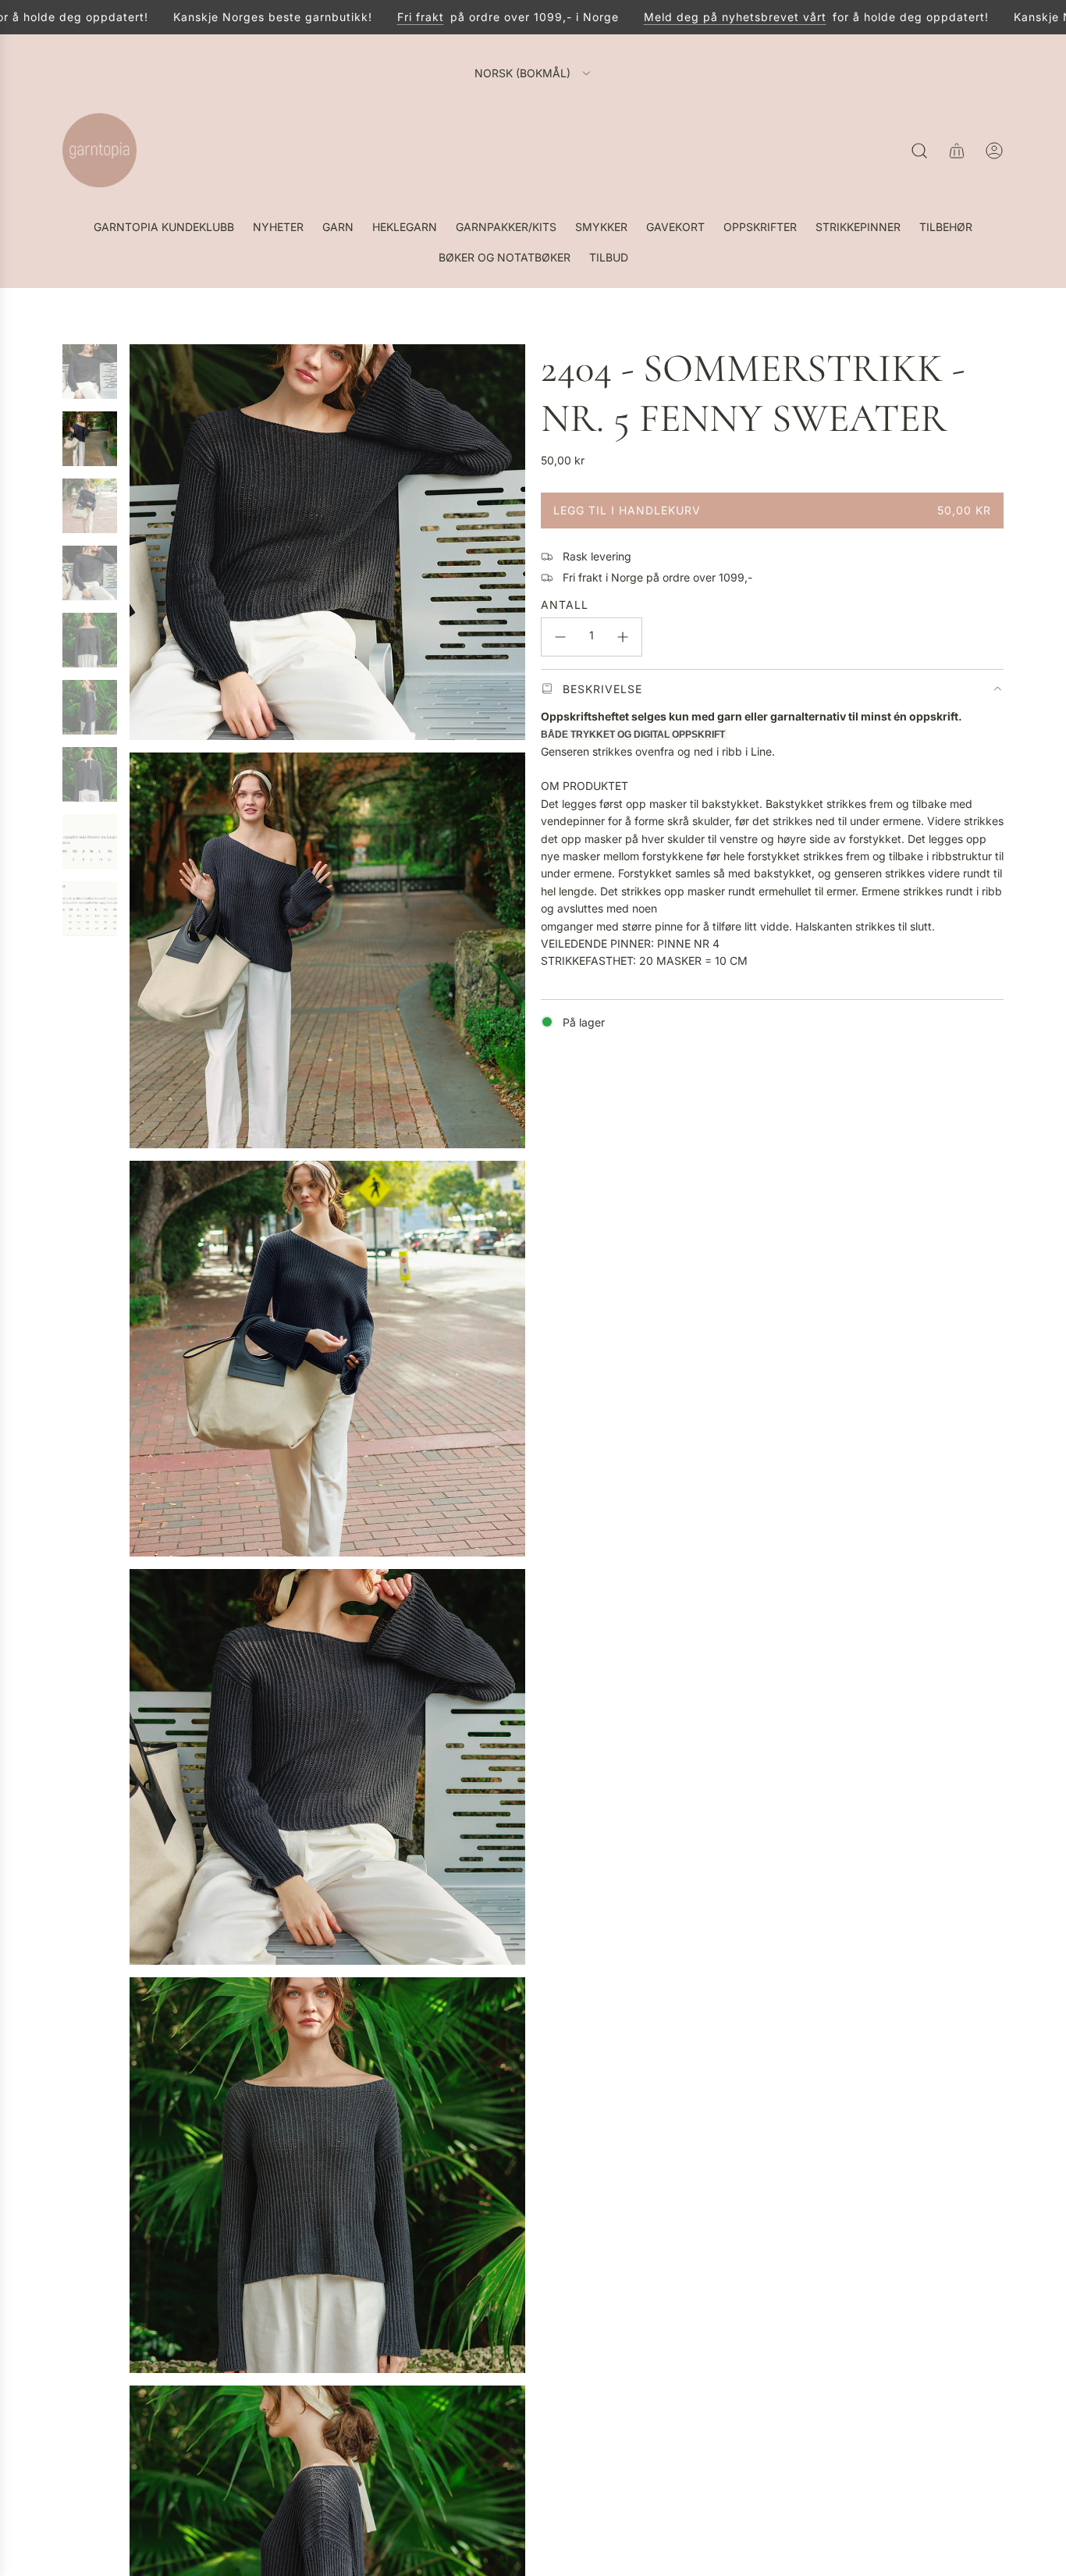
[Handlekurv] (957, 151)
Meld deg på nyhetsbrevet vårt (691, 17)
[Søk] (919, 151)
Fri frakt (377, 17)
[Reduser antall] (560, 637)
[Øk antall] (623, 637)
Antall (565, 605)
